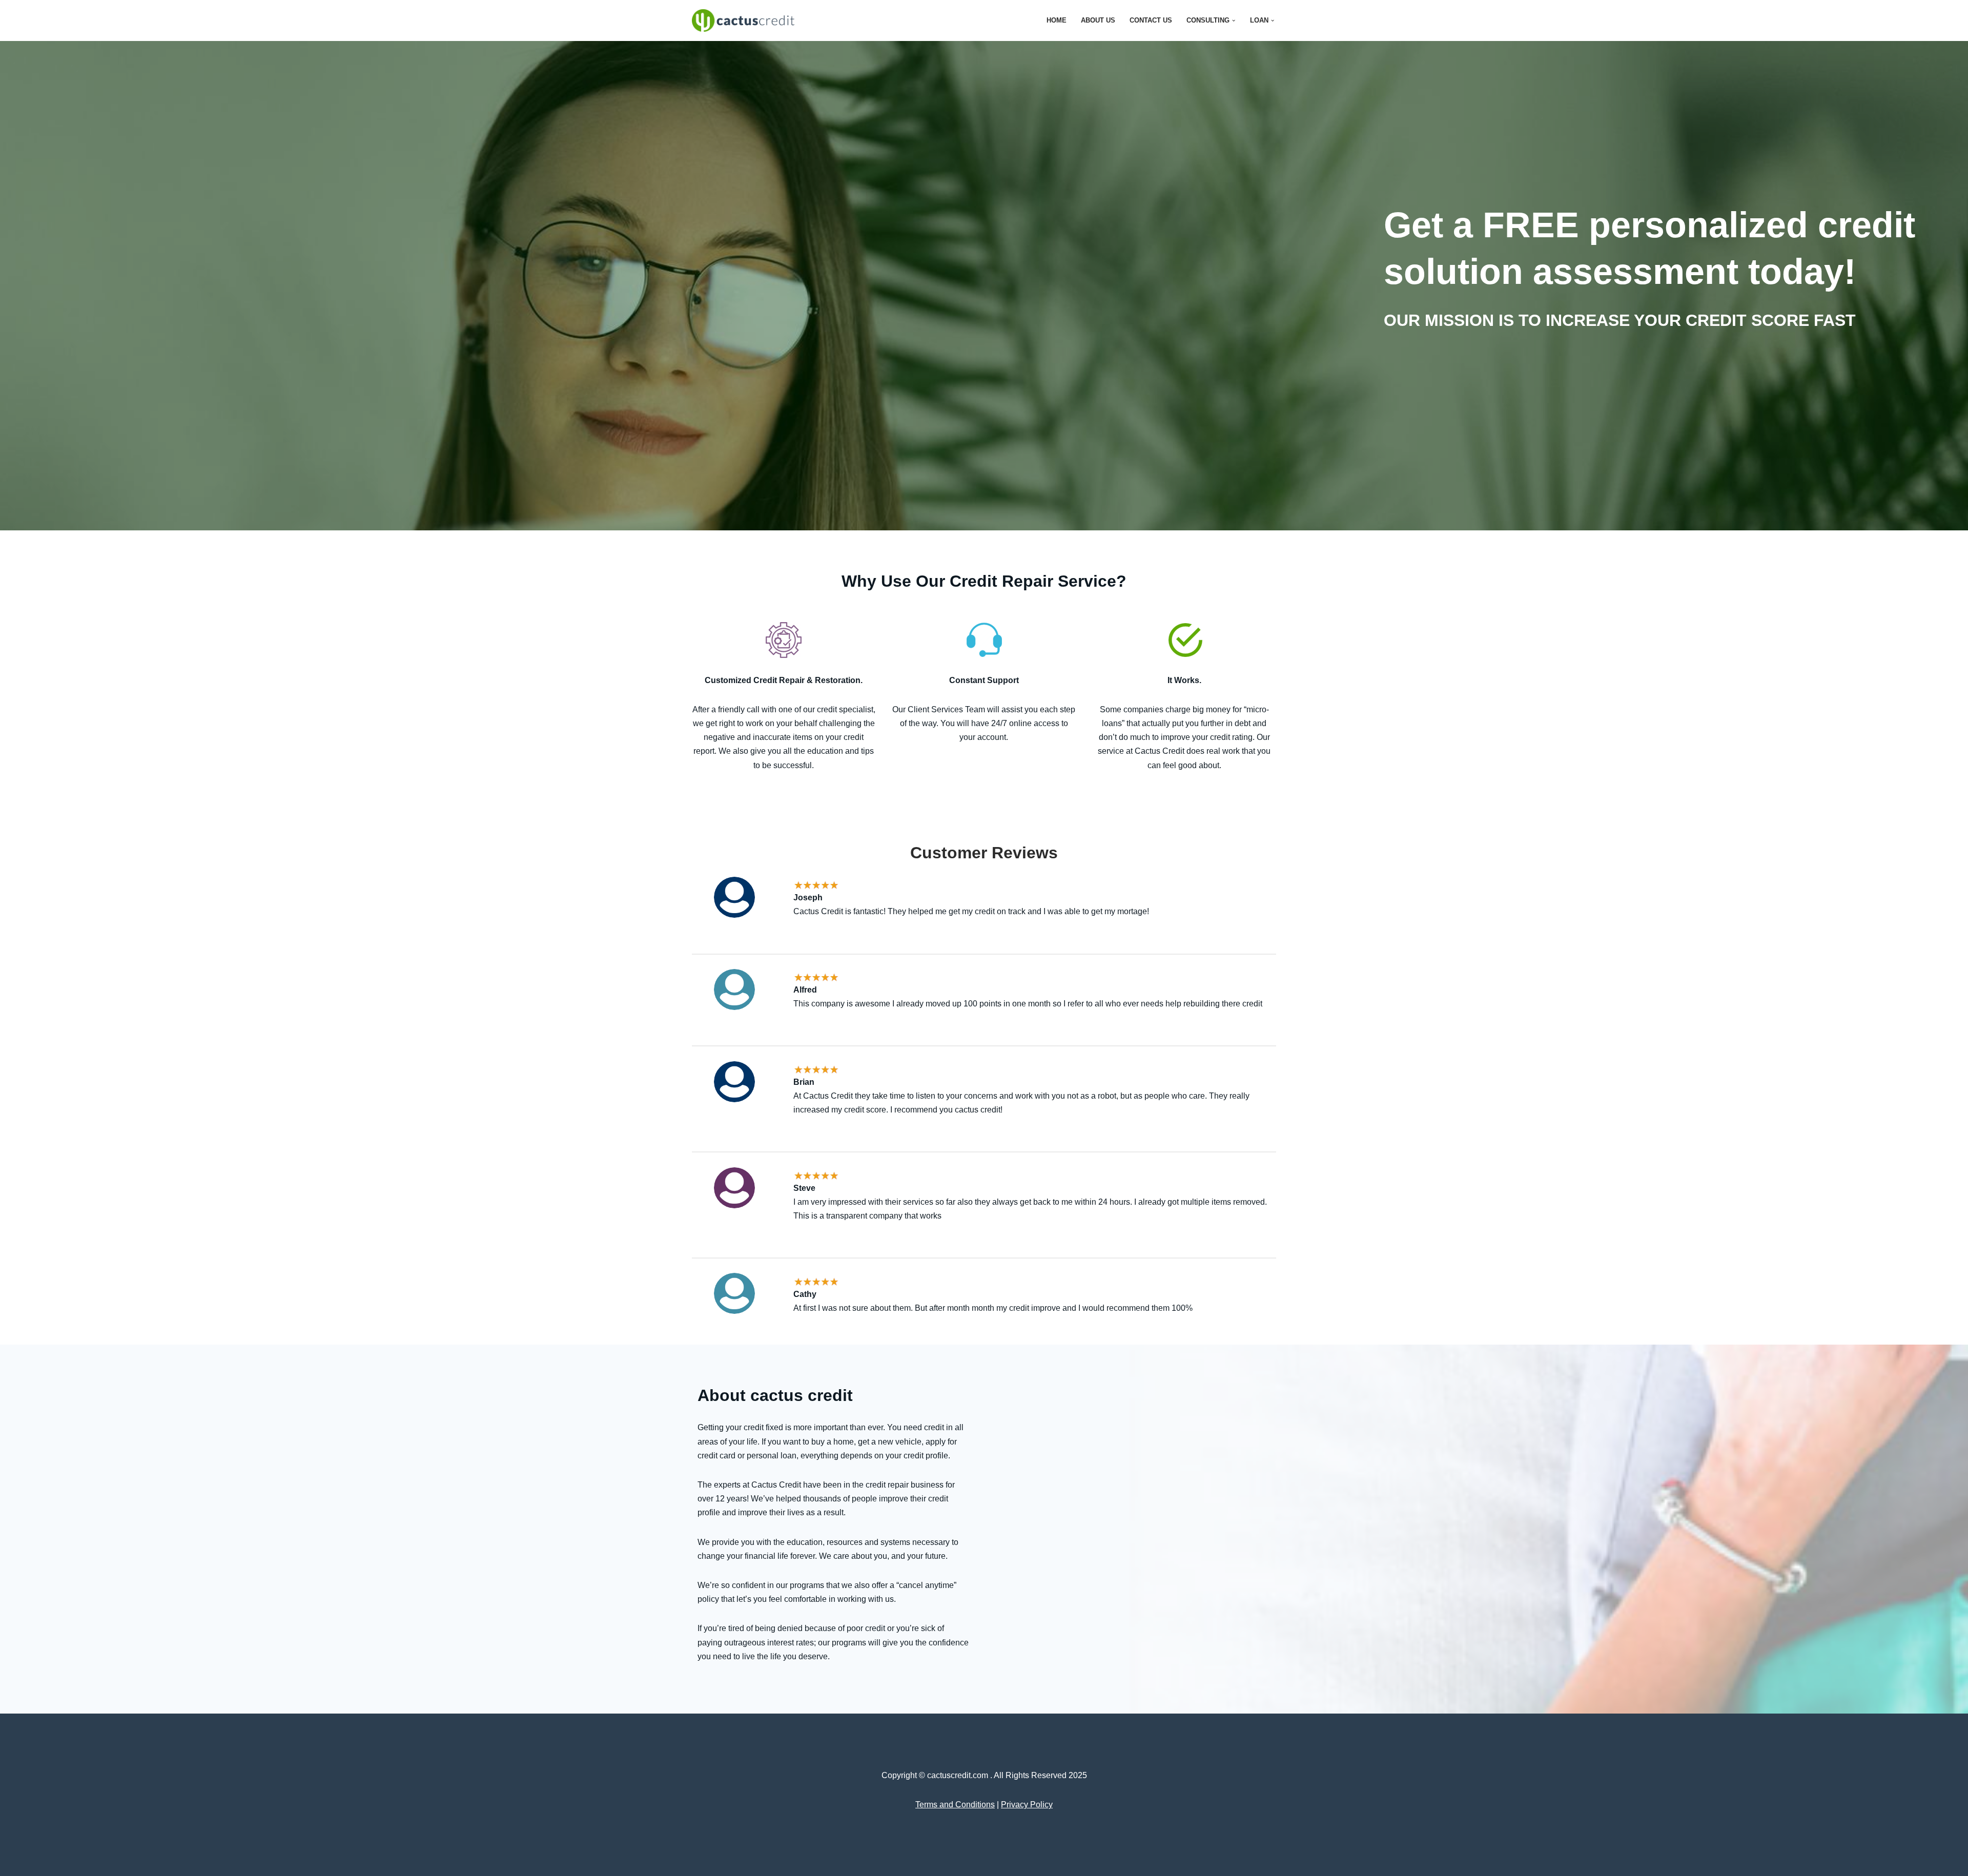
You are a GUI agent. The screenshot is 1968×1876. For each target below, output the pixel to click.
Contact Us (1151, 20)
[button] (1234, 20)
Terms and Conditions (955, 1805)
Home (1057, 20)
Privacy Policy (1027, 1805)
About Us (1098, 20)
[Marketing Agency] (746, 20)
